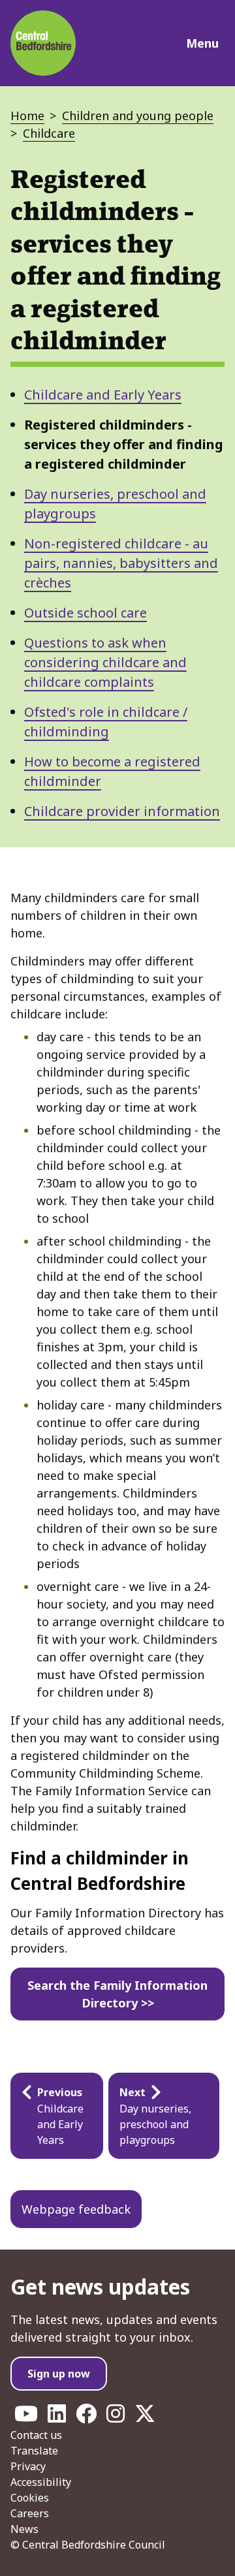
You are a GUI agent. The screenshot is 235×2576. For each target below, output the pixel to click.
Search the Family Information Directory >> (117, 1994)
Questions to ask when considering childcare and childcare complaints (105, 662)
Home (27, 116)
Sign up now (59, 2374)
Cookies (30, 2498)
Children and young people (138, 116)
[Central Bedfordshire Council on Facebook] (86, 2417)
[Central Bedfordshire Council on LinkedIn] (57, 2417)
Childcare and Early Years (103, 395)
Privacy (28, 2466)
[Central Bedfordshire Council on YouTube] (26, 2417)
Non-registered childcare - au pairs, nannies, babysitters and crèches (121, 563)
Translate (34, 2451)
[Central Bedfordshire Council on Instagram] (116, 2417)
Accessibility (41, 2482)
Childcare (49, 133)
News (24, 2529)
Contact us (36, 2435)
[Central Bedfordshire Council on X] (145, 2417)
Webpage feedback (76, 2209)
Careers (30, 2513)
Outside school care (86, 613)
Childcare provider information (122, 811)
